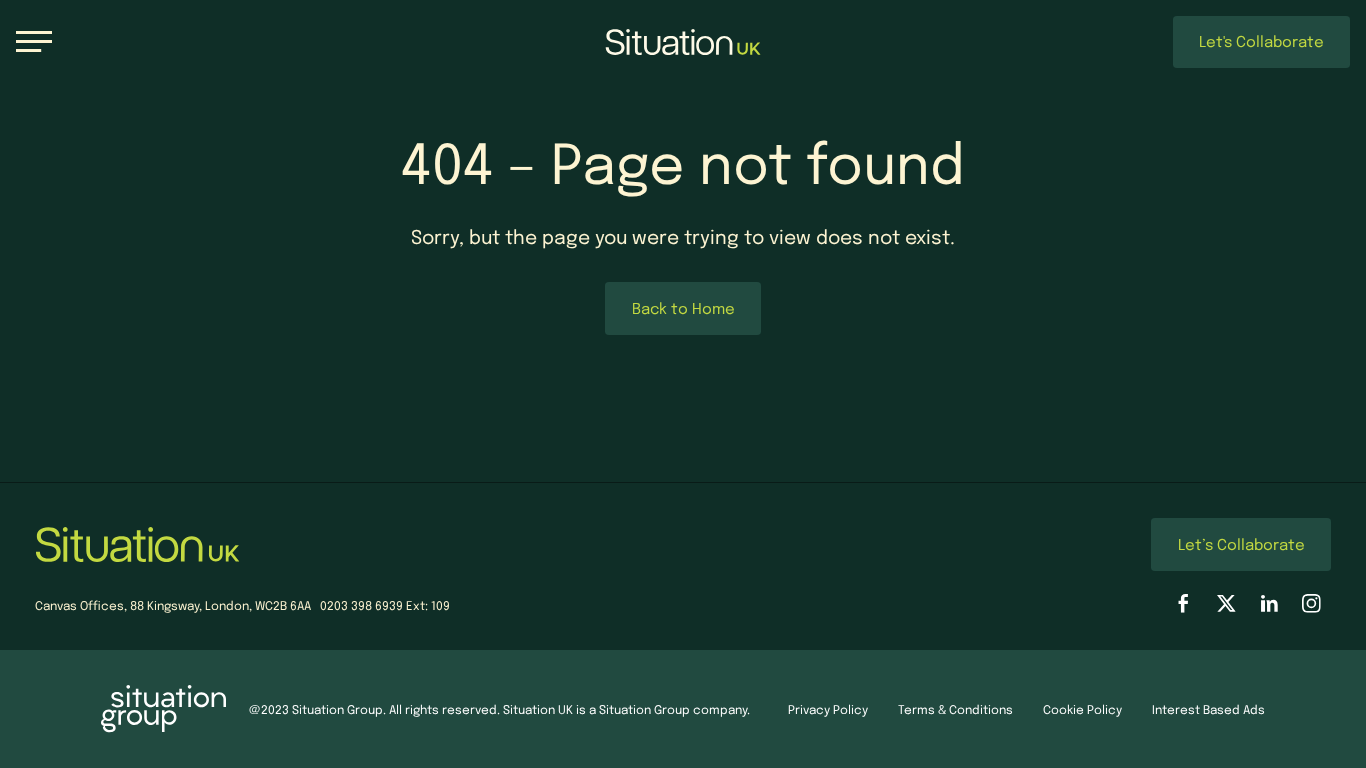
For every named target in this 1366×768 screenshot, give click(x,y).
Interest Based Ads (1208, 709)
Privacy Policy (828, 709)
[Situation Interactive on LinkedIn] (1269, 603)
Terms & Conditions (955, 709)
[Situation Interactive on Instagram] (1311, 603)
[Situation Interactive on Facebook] (1183, 603)
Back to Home (683, 308)
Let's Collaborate (1261, 41)
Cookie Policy (1082, 709)
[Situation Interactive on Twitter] (1226, 603)
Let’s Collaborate (1241, 544)
